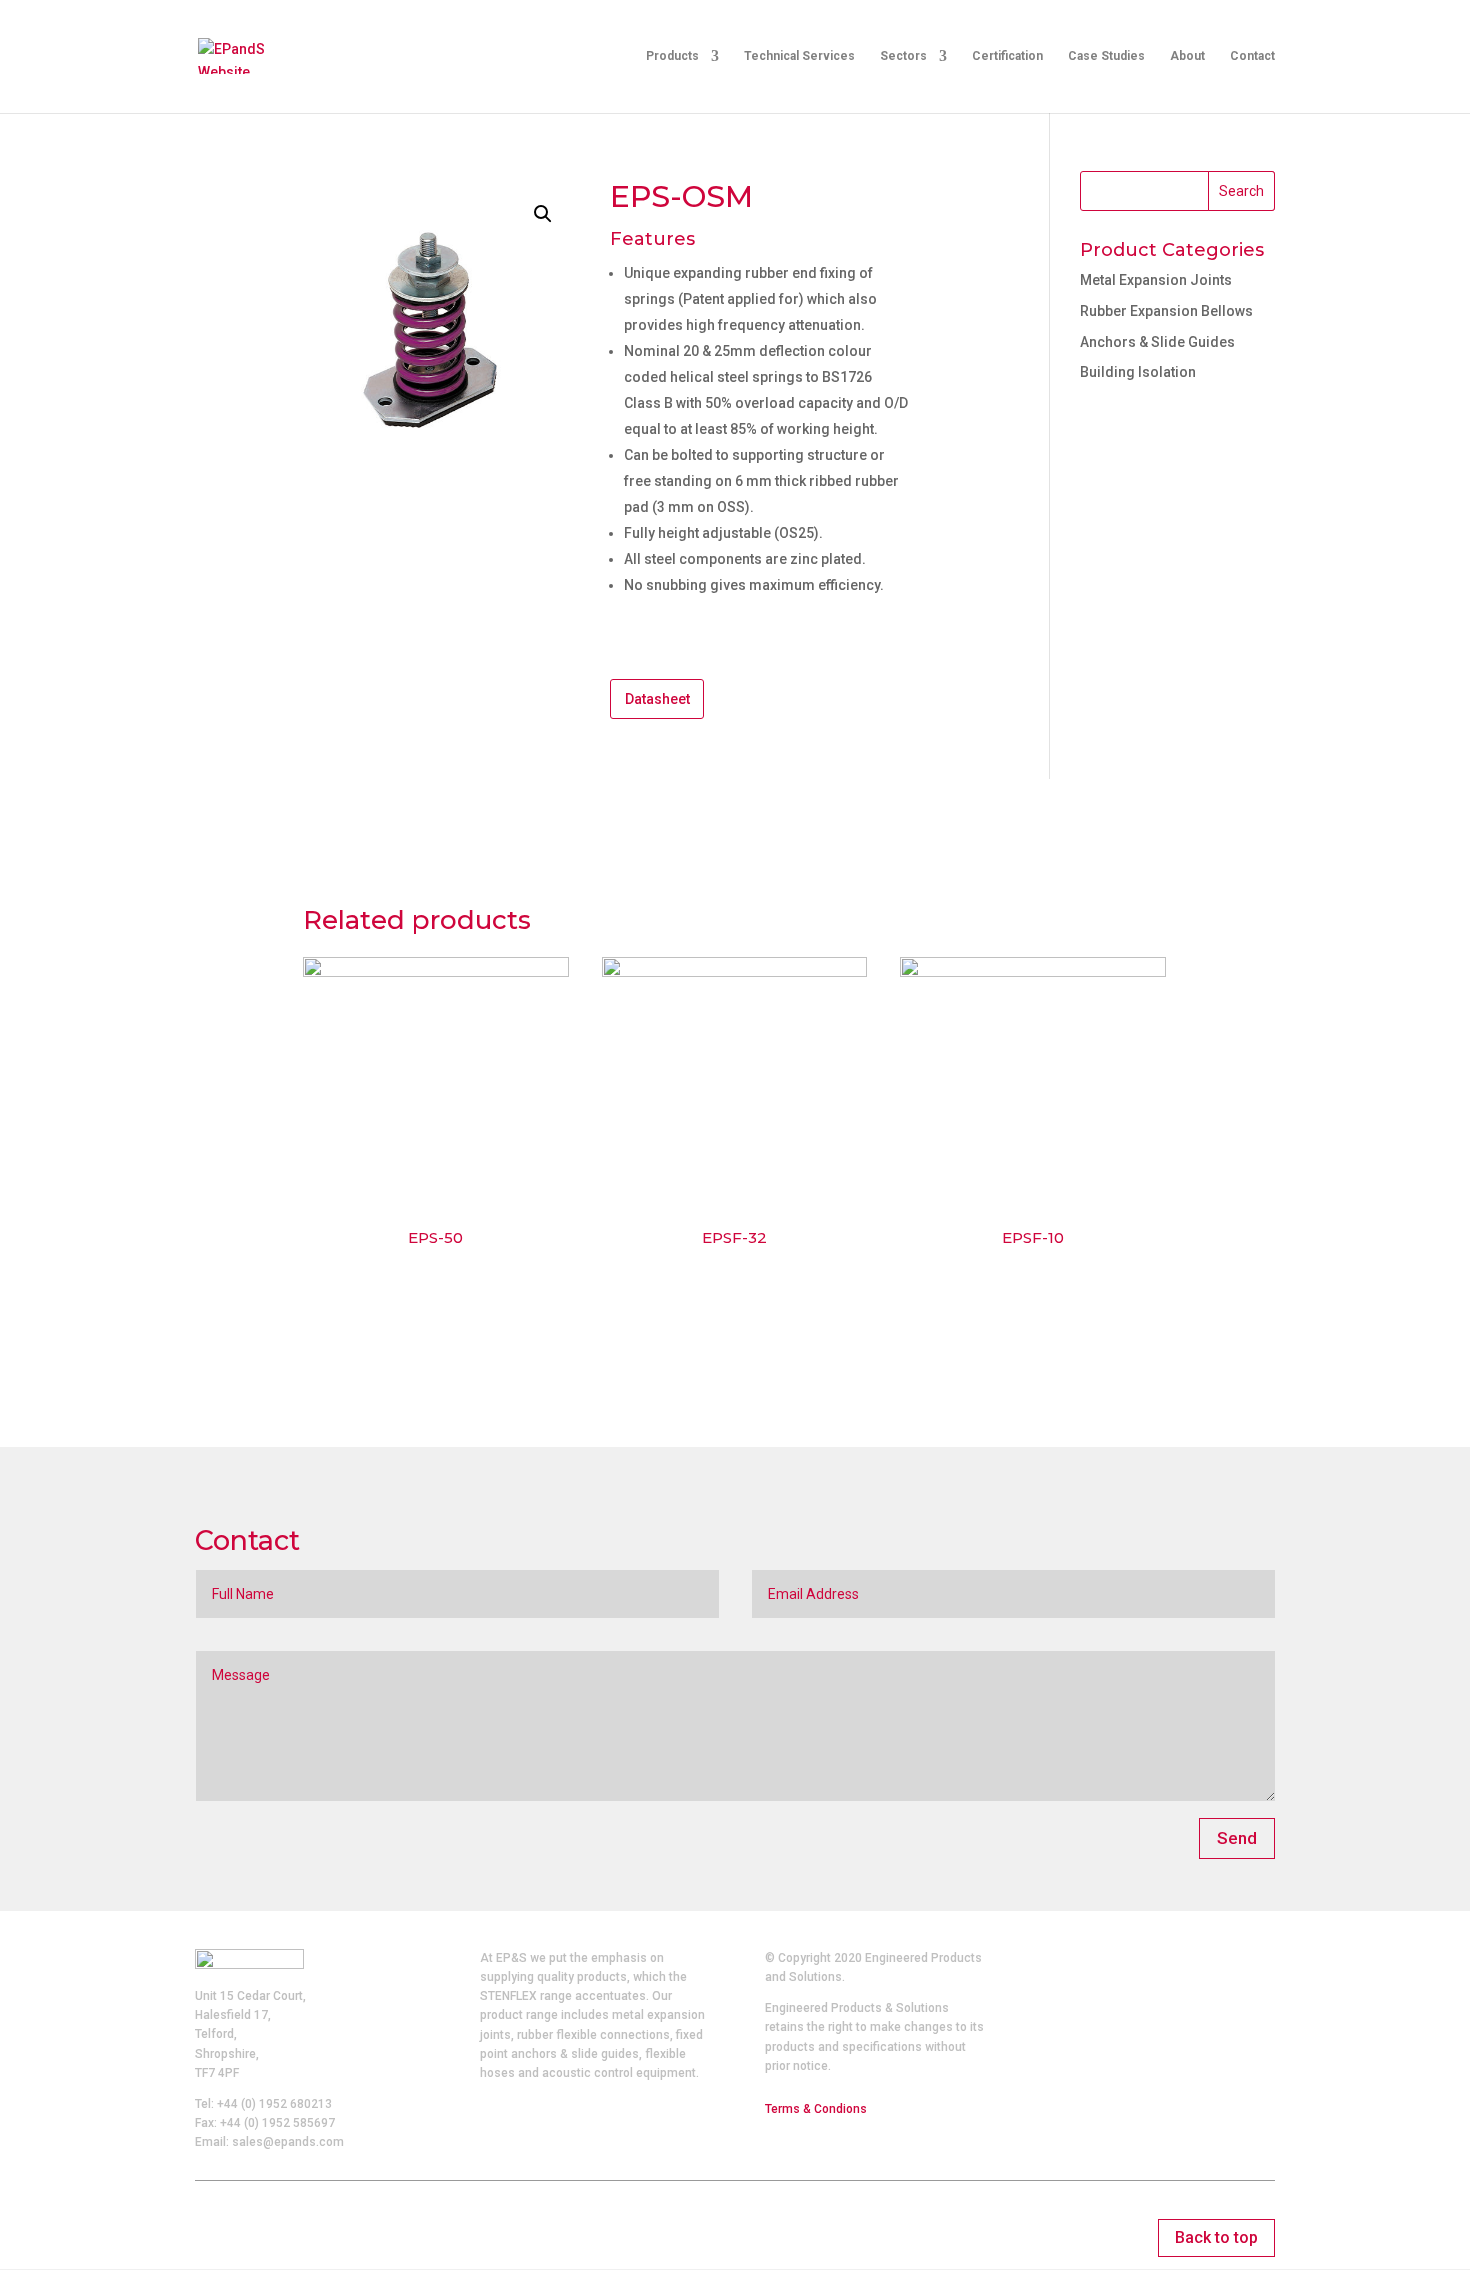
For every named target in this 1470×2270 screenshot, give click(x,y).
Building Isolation (1138, 372)
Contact (1252, 56)
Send (1237, 1838)
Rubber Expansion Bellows (1166, 311)
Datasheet (657, 699)
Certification (1007, 56)
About (1187, 56)
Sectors (903, 56)
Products (672, 56)
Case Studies (1106, 56)
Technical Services (799, 56)
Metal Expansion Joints (1156, 280)
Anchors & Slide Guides (1157, 342)
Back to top (1216, 2237)
